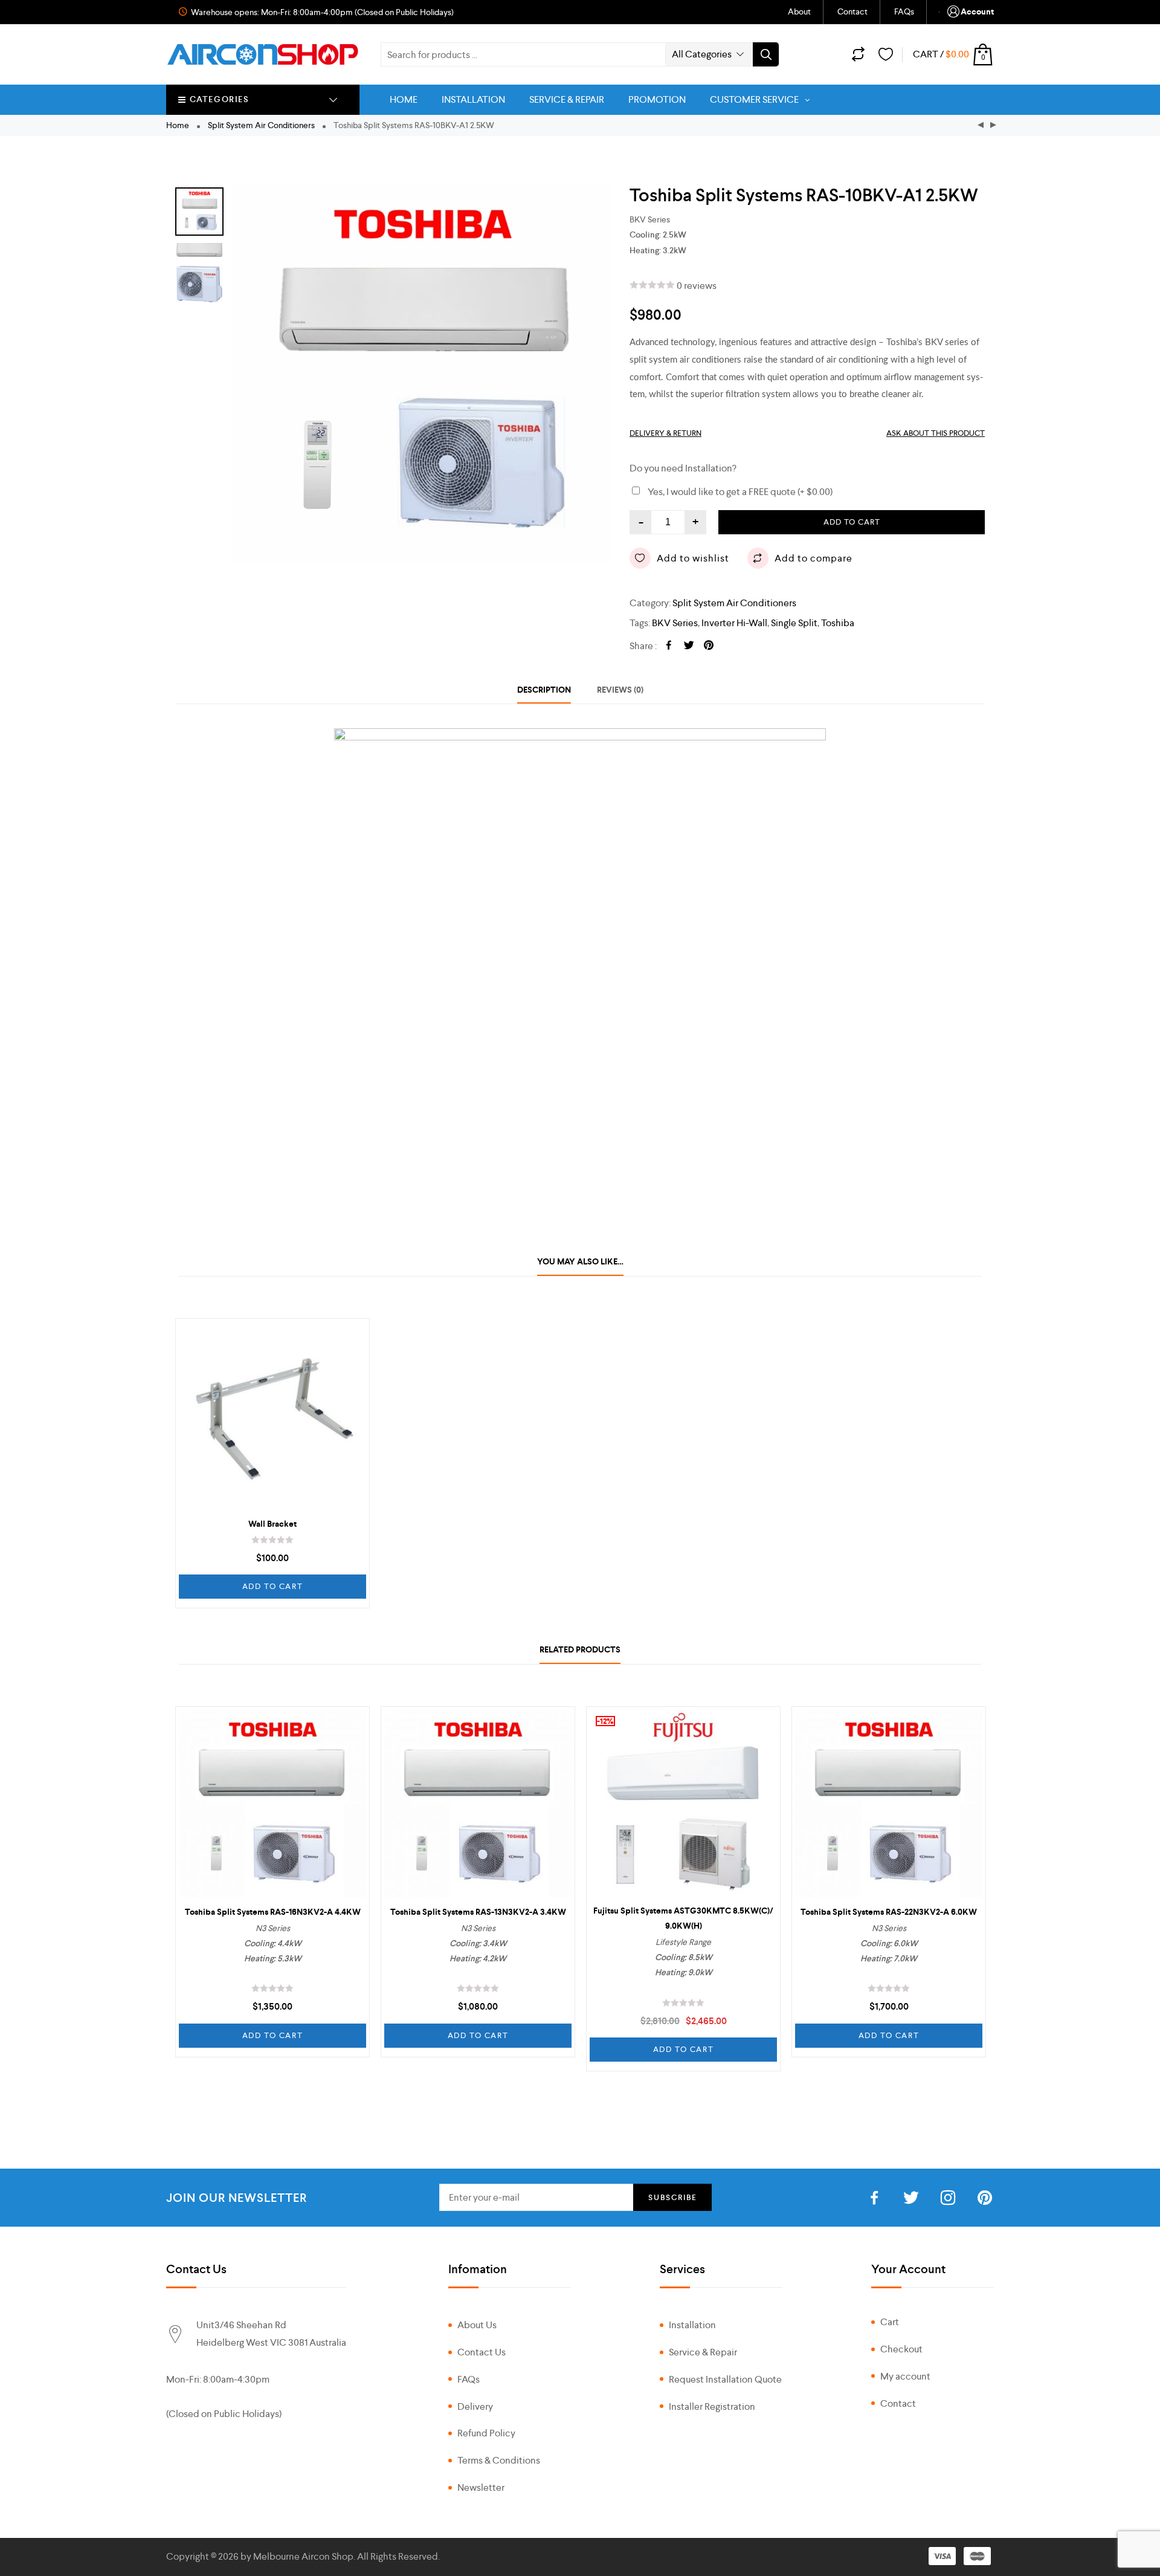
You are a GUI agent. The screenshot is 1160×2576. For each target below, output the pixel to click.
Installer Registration (712, 2406)
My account (905, 2376)
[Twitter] (911, 2199)
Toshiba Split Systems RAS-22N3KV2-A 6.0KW (889, 1912)
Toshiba (838, 623)
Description (544, 690)
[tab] (544, 690)
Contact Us (482, 2352)
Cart (890, 2322)
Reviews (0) (620, 690)
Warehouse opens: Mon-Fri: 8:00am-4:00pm (271, 12)
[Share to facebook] (669, 646)
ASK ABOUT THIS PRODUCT (936, 433)
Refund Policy (486, 2433)
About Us (477, 2325)
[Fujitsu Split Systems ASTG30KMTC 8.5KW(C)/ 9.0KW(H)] (683, 1804)
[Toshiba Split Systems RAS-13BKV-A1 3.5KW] (993, 125)
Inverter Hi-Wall (734, 623)
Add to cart (852, 522)
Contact (852, 11)
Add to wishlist (693, 558)
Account (977, 12)
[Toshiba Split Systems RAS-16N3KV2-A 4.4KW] (272, 1804)
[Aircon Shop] (263, 54)
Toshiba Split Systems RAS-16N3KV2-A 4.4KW (273, 1912)
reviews (697, 286)
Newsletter (481, 2487)
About (799, 11)
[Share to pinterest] (709, 646)
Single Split (794, 623)
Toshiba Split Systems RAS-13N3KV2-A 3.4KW (478, 1912)
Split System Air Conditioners (261, 125)
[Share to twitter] (689, 646)
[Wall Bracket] (272, 1416)
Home (178, 125)
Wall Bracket (272, 1524)
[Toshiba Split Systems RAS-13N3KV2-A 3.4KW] (478, 1804)
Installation (692, 2325)
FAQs (904, 11)
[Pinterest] (985, 2199)
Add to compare (814, 558)
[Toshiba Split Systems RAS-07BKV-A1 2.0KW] (981, 125)
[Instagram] (948, 2199)
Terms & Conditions (499, 2460)
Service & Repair (703, 2352)
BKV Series (675, 623)
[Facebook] (874, 2199)
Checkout (901, 2349)
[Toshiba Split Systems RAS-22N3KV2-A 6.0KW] (889, 1804)
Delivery (475, 2406)
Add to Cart (273, 1586)
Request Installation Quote (725, 2379)
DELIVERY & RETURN (665, 433)
